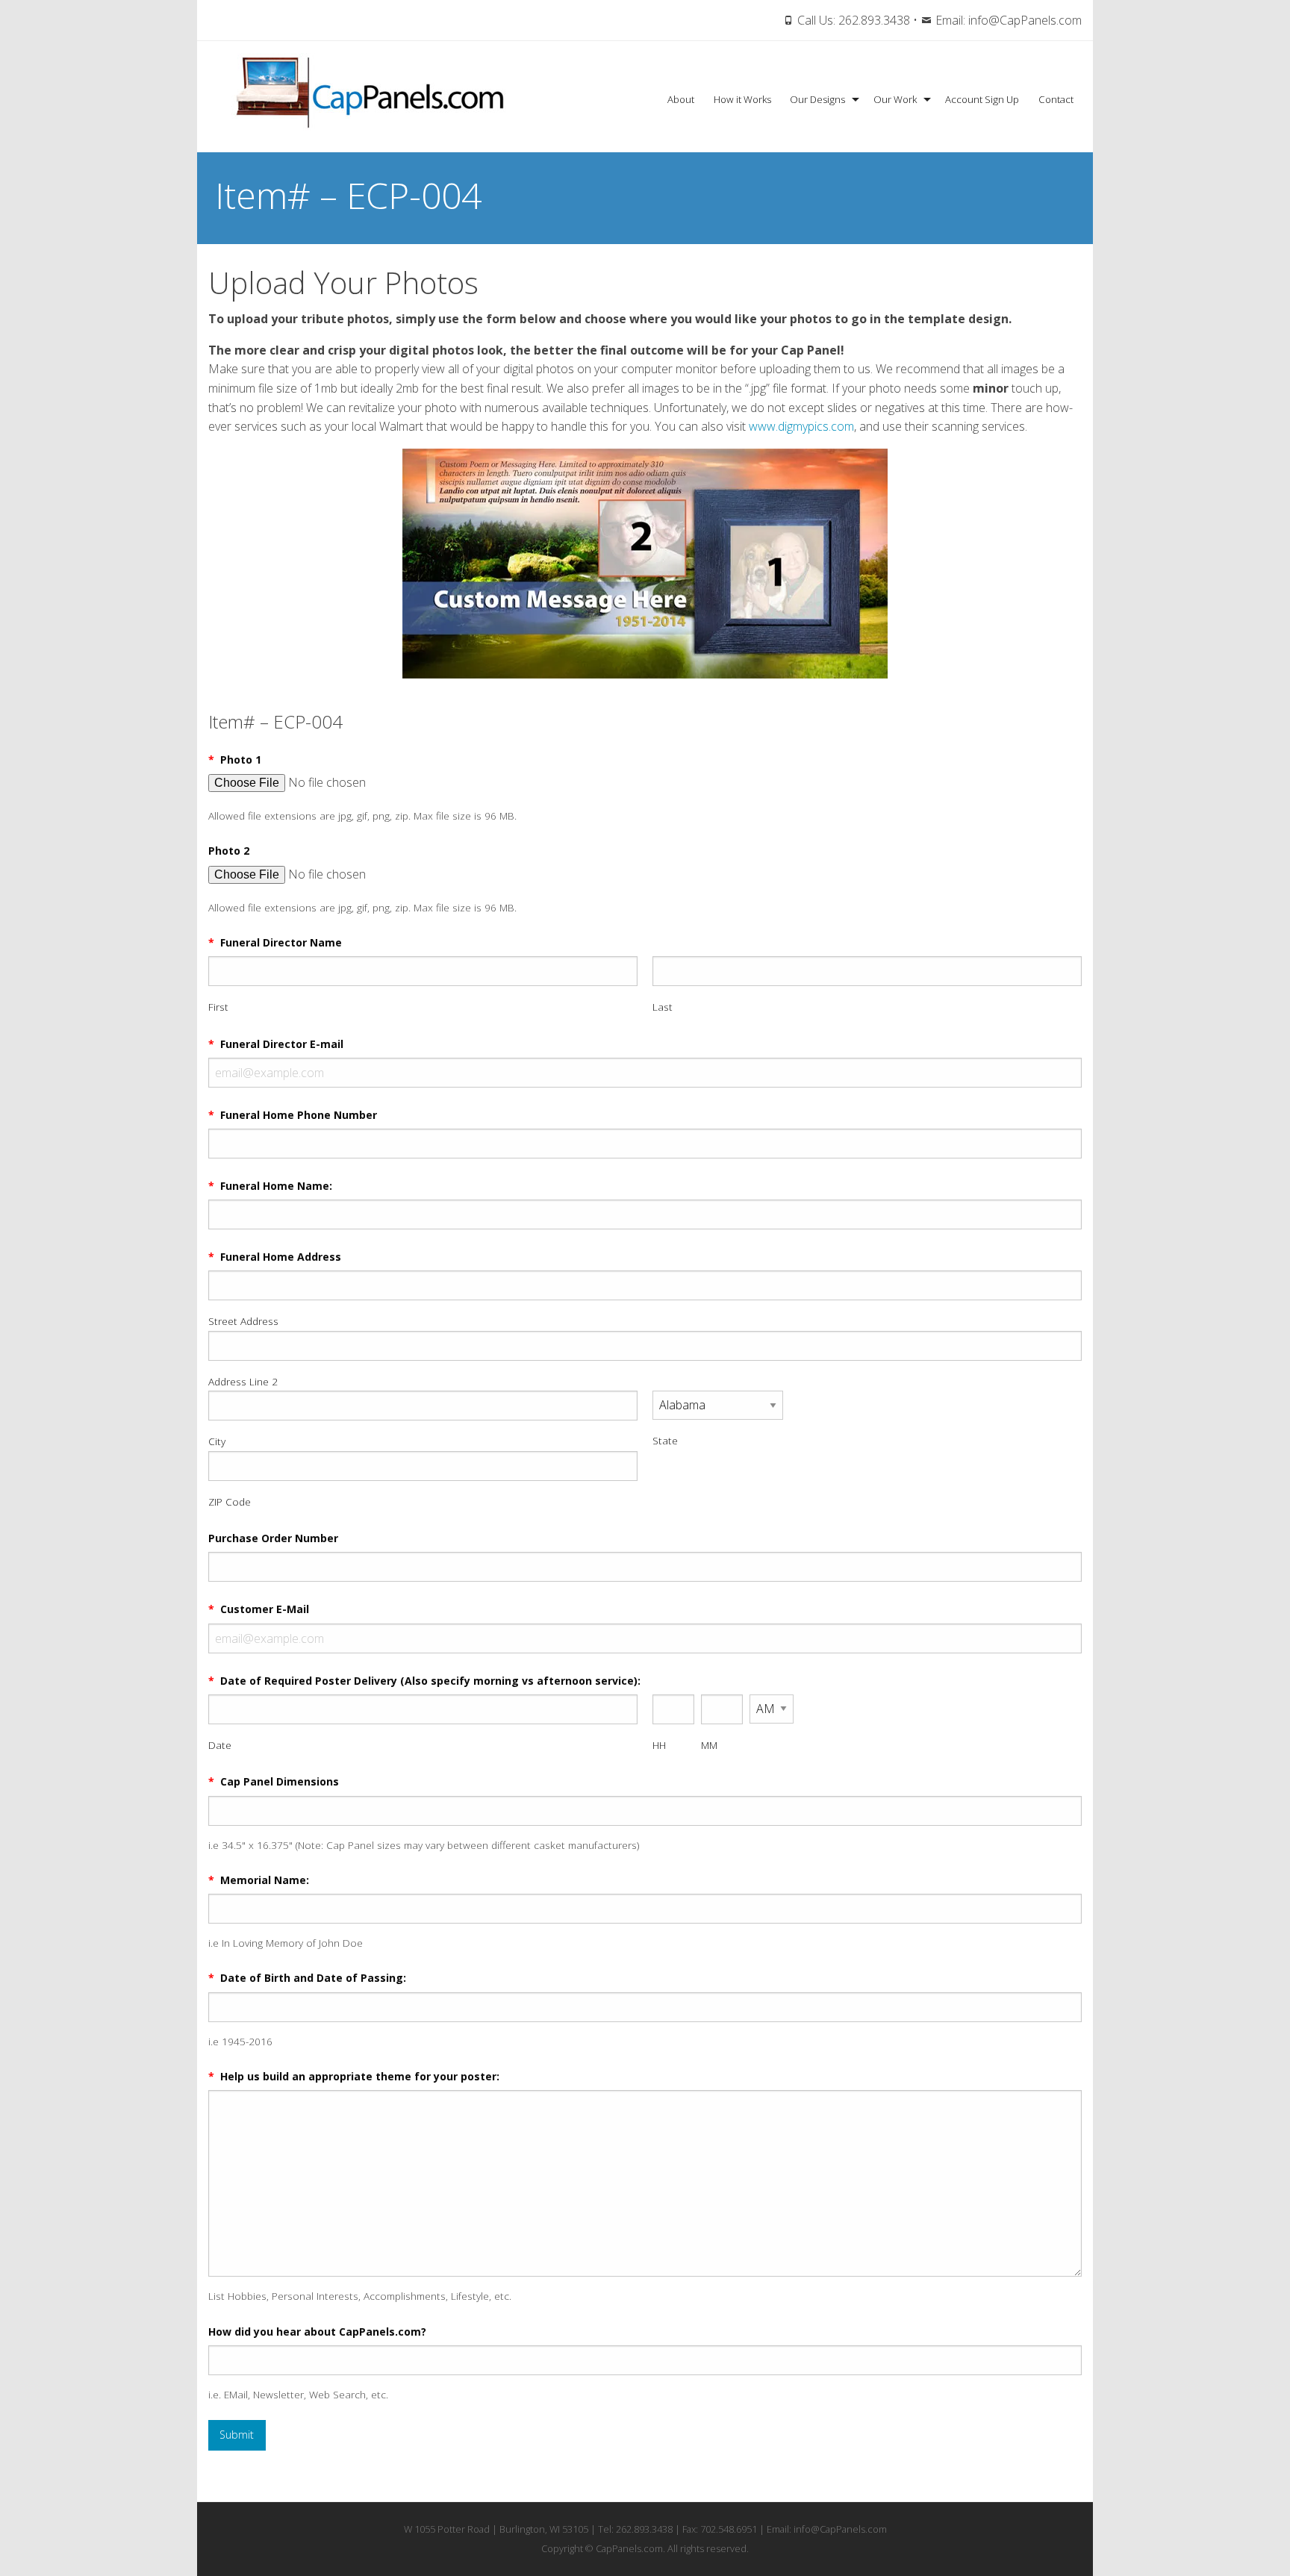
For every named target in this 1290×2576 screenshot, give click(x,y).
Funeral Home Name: (270, 1186)
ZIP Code (230, 1501)
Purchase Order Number (273, 1538)
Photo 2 (229, 851)
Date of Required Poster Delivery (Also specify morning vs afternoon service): (424, 1681)
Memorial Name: (259, 1880)
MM (709, 1745)
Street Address (243, 1321)
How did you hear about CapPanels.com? (317, 2332)
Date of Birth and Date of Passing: (307, 1978)
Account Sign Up (982, 99)
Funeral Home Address (275, 1257)
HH (659, 1745)
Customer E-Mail (259, 1609)
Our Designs (817, 99)
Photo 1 (235, 760)
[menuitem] (681, 100)
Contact (1056, 99)
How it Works (742, 99)
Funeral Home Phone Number (293, 1115)
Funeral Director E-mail (276, 1044)
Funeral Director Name (275, 942)
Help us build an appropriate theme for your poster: (354, 2076)
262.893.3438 (874, 20)
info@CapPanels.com (1025, 20)
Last (663, 1007)
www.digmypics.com (801, 426)
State (665, 1440)
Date (220, 1745)
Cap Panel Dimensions (274, 1781)
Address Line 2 (243, 1381)
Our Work (895, 99)
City (217, 1441)
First (218, 1007)
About (681, 99)
